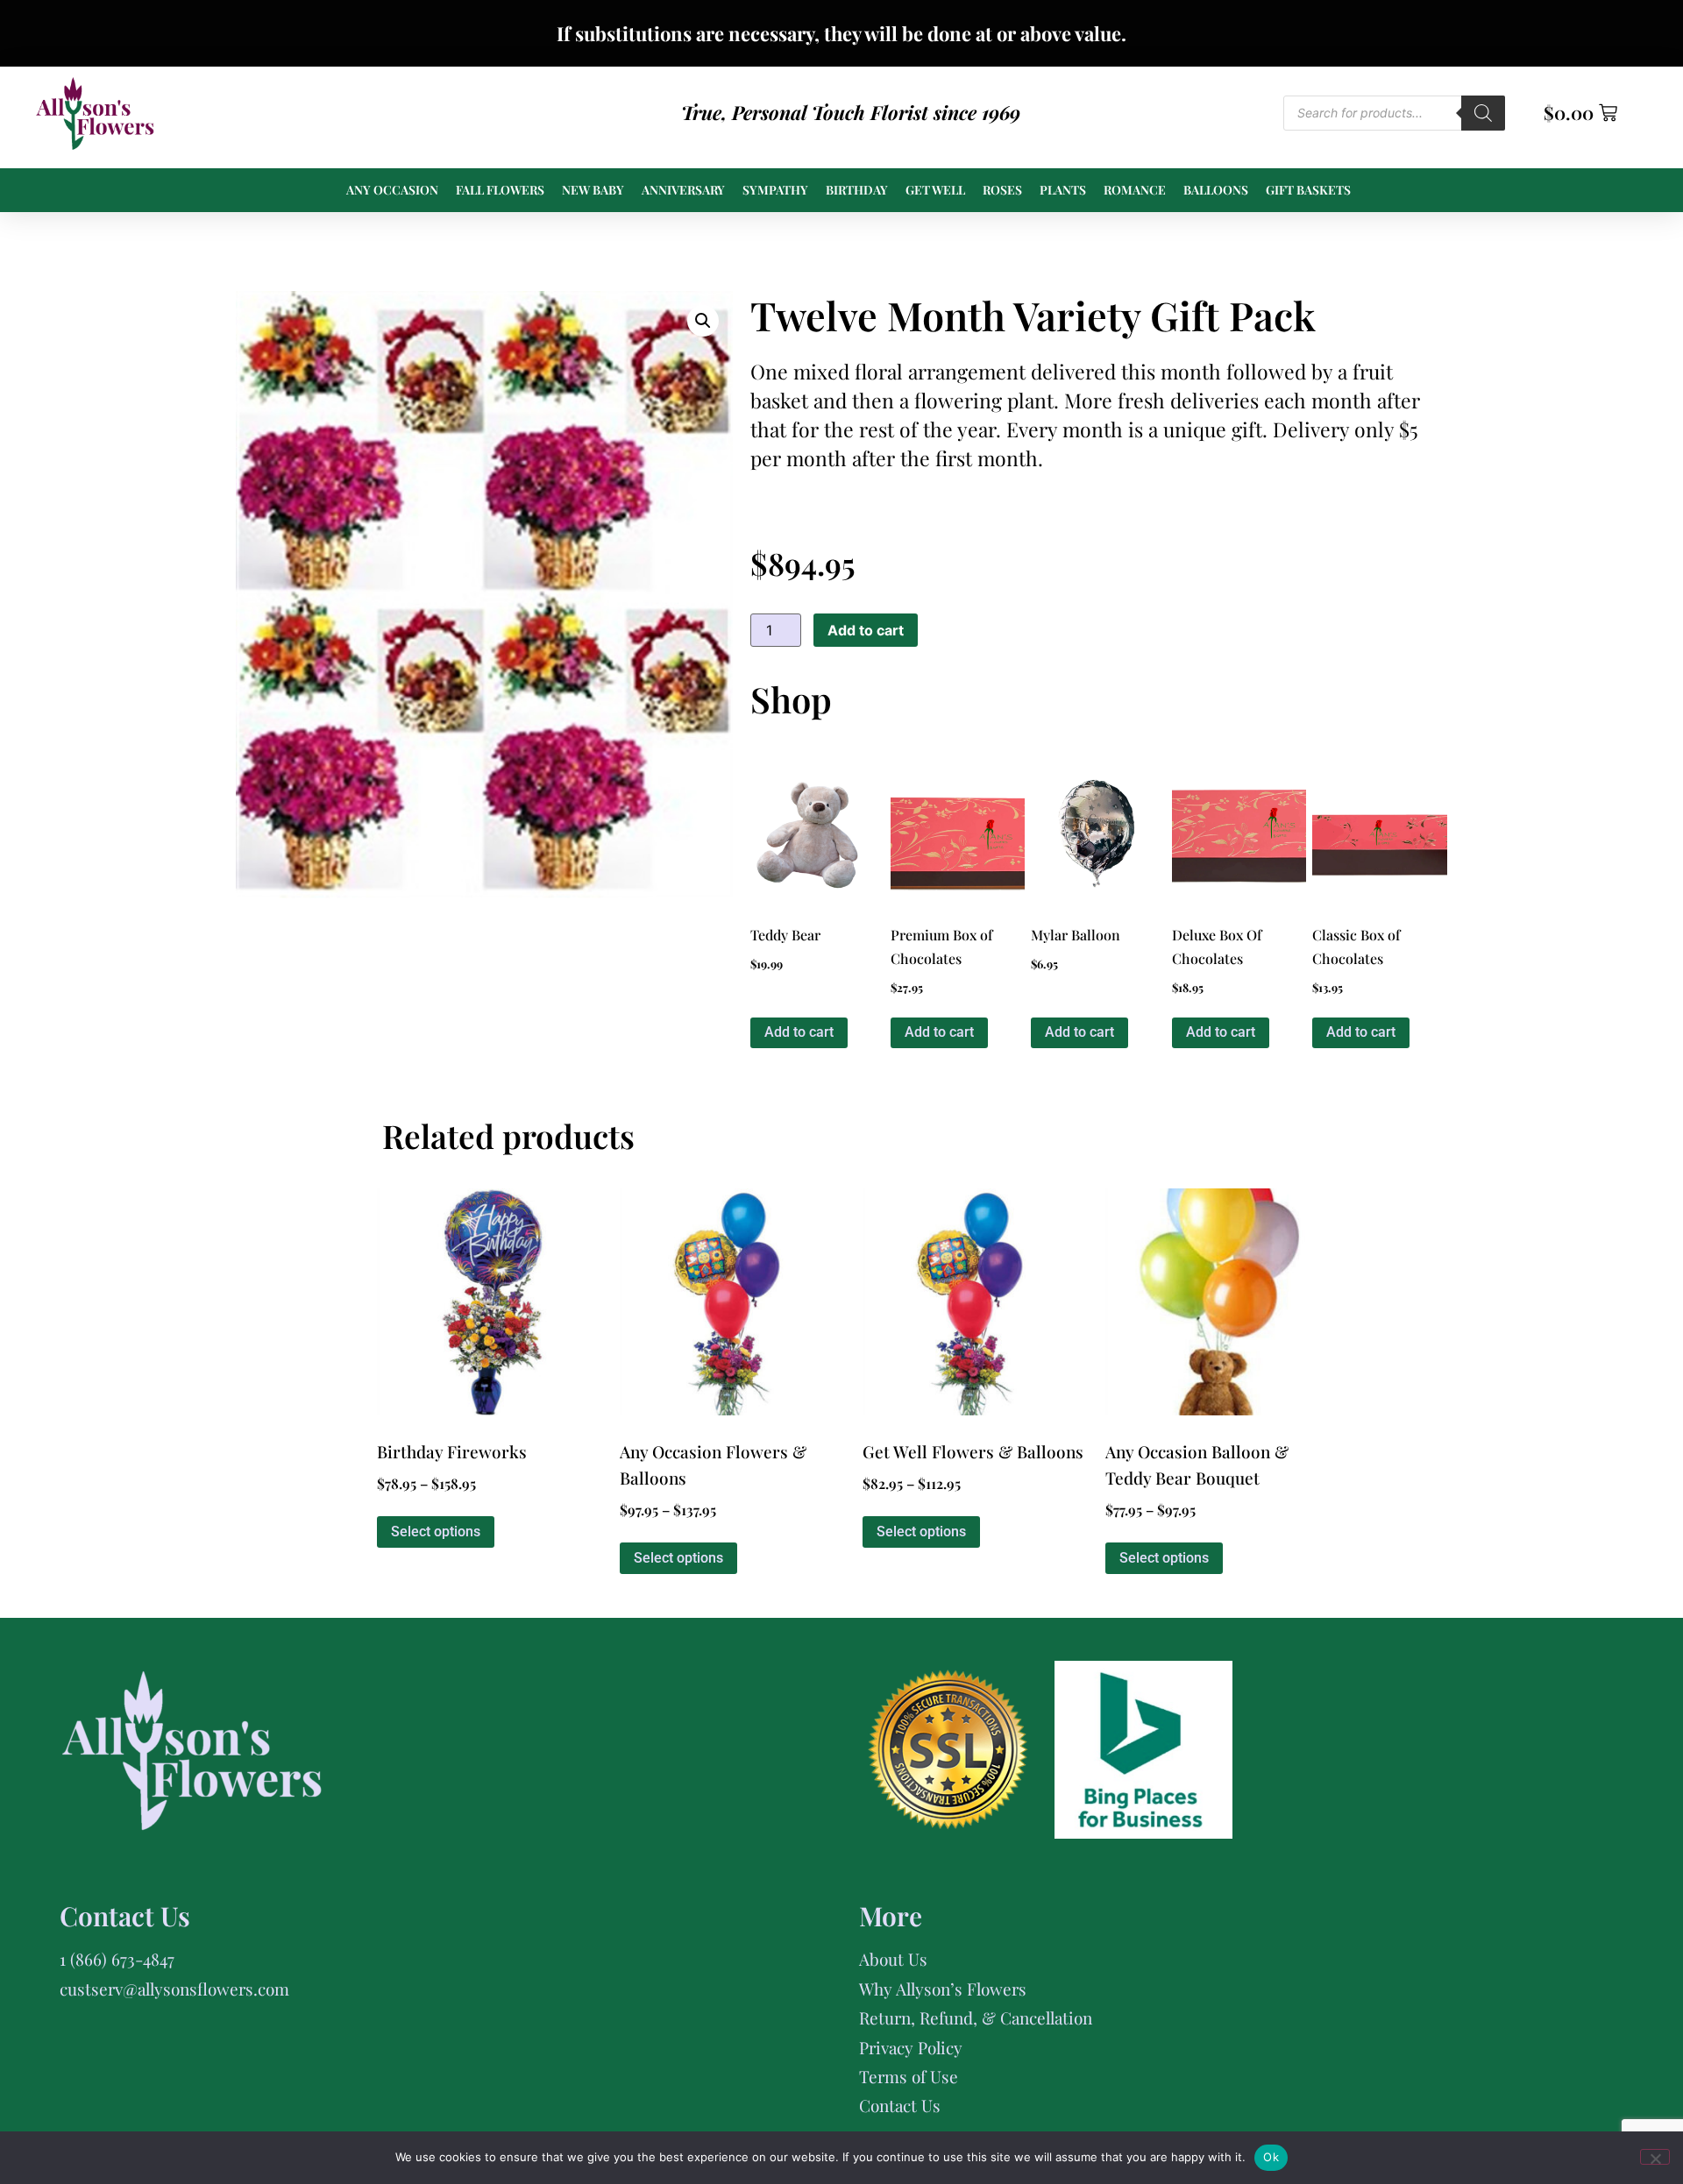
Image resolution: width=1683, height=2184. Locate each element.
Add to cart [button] (799, 1032)
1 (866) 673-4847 (117, 1959)
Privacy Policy (911, 2047)
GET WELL (935, 190)
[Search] (1483, 113)
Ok (1271, 2157)
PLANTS (1063, 190)
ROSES (1002, 190)
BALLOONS (1216, 190)
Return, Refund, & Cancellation (976, 2017)
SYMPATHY (775, 190)
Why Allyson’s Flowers (943, 1989)
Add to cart (866, 630)
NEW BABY (593, 190)
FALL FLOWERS (500, 190)
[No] (1655, 2157)
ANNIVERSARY (683, 190)
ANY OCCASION (392, 190)
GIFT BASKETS (1308, 190)
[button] (703, 321)
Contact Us (900, 2105)
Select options (436, 1532)
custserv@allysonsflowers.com (174, 1989)
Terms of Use (909, 2076)
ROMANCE (1135, 190)
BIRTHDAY (857, 190)
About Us (893, 1959)
